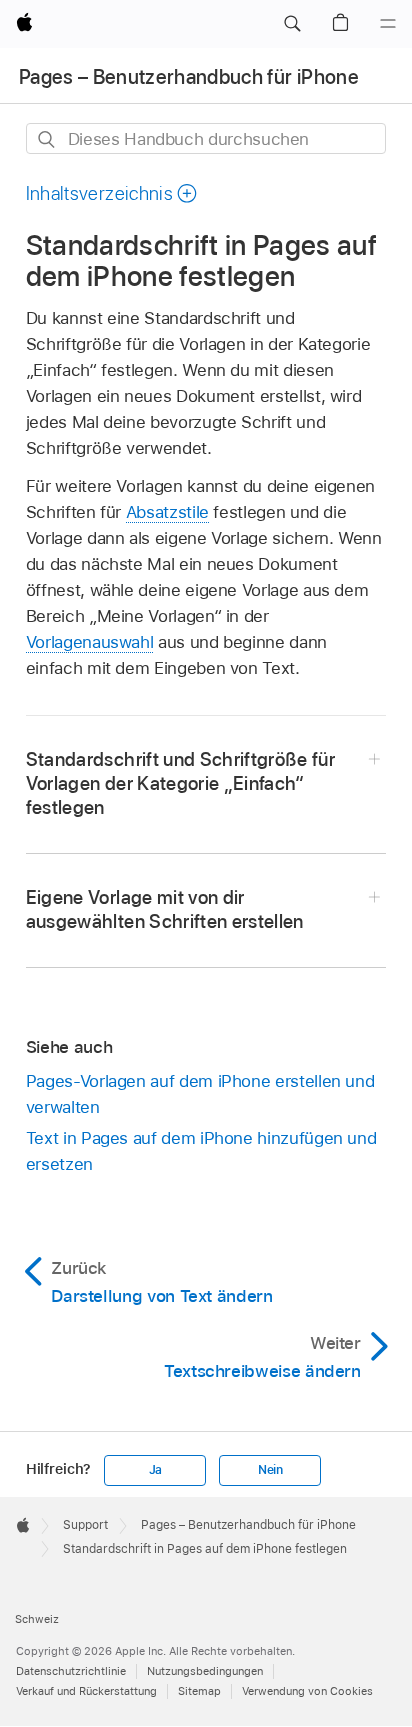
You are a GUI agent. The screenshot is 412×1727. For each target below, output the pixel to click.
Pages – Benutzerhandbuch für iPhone (189, 77)
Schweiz (37, 1619)
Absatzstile (167, 512)
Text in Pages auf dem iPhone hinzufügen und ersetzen (201, 1151)
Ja (156, 1470)
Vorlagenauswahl (90, 642)
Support (85, 1525)
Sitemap (199, 1691)
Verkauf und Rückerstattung (86, 1691)
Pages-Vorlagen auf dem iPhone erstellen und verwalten (200, 1094)
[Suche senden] (47, 139)
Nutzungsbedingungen (205, 1671)
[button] (292, 24)
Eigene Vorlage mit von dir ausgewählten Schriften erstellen (165, 909)
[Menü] (388, 24)
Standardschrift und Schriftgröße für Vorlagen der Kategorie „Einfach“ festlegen (180, 783)
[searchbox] (206, 138)
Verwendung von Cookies (307, 1691)
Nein (270, 1470)
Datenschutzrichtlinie (71, 1671)
